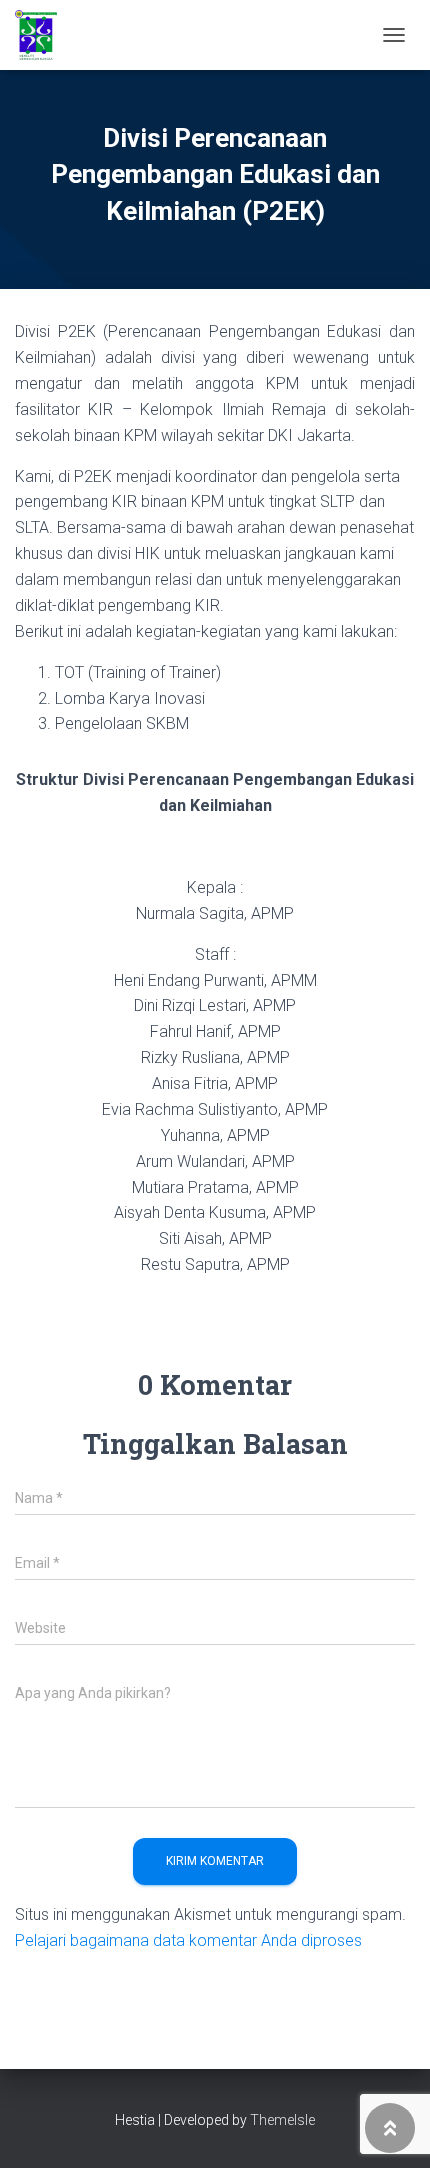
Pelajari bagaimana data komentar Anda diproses (188, 1940)
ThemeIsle (282, 2120)
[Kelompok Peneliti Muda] (43, 35)
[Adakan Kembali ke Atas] (390, 2128)
